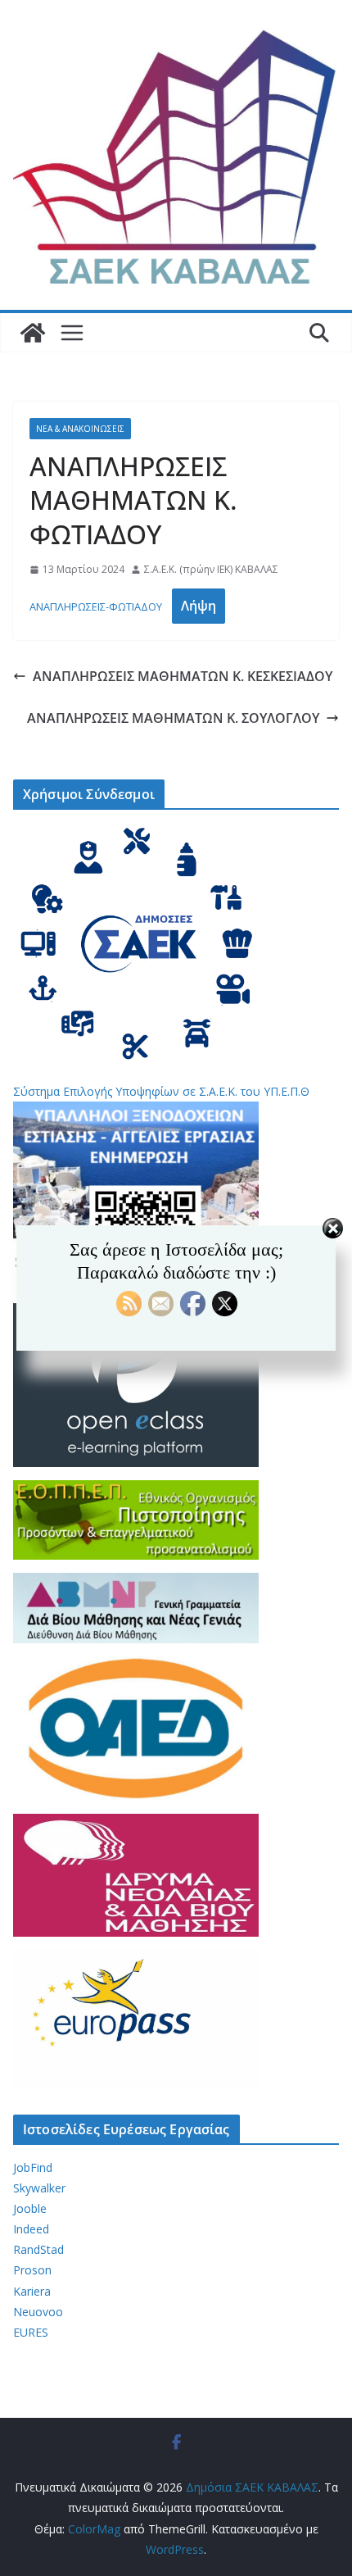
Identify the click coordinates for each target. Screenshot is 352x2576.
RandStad (38, 2249)
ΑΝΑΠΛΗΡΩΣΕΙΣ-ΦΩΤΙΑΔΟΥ (96, 607)
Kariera (32, 2291)
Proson (32, 2270)
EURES (31, 2332)
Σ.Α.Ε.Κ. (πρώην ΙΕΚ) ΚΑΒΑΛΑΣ (211, 569)
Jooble (30, 2208)
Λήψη (199, 606)
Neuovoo (38, 2312)
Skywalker (39, 2188)
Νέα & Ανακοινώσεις (80, 429)
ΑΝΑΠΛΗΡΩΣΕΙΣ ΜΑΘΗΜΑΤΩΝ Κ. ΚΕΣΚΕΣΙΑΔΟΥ (183, 676)
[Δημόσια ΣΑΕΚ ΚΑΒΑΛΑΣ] (33, 333)
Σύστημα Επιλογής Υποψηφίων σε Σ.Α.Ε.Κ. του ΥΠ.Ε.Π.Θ (161, 1091)
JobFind (33, 2167)
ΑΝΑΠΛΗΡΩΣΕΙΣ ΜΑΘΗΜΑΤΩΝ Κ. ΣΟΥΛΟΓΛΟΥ (173, 718)
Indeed (31, 2229)
